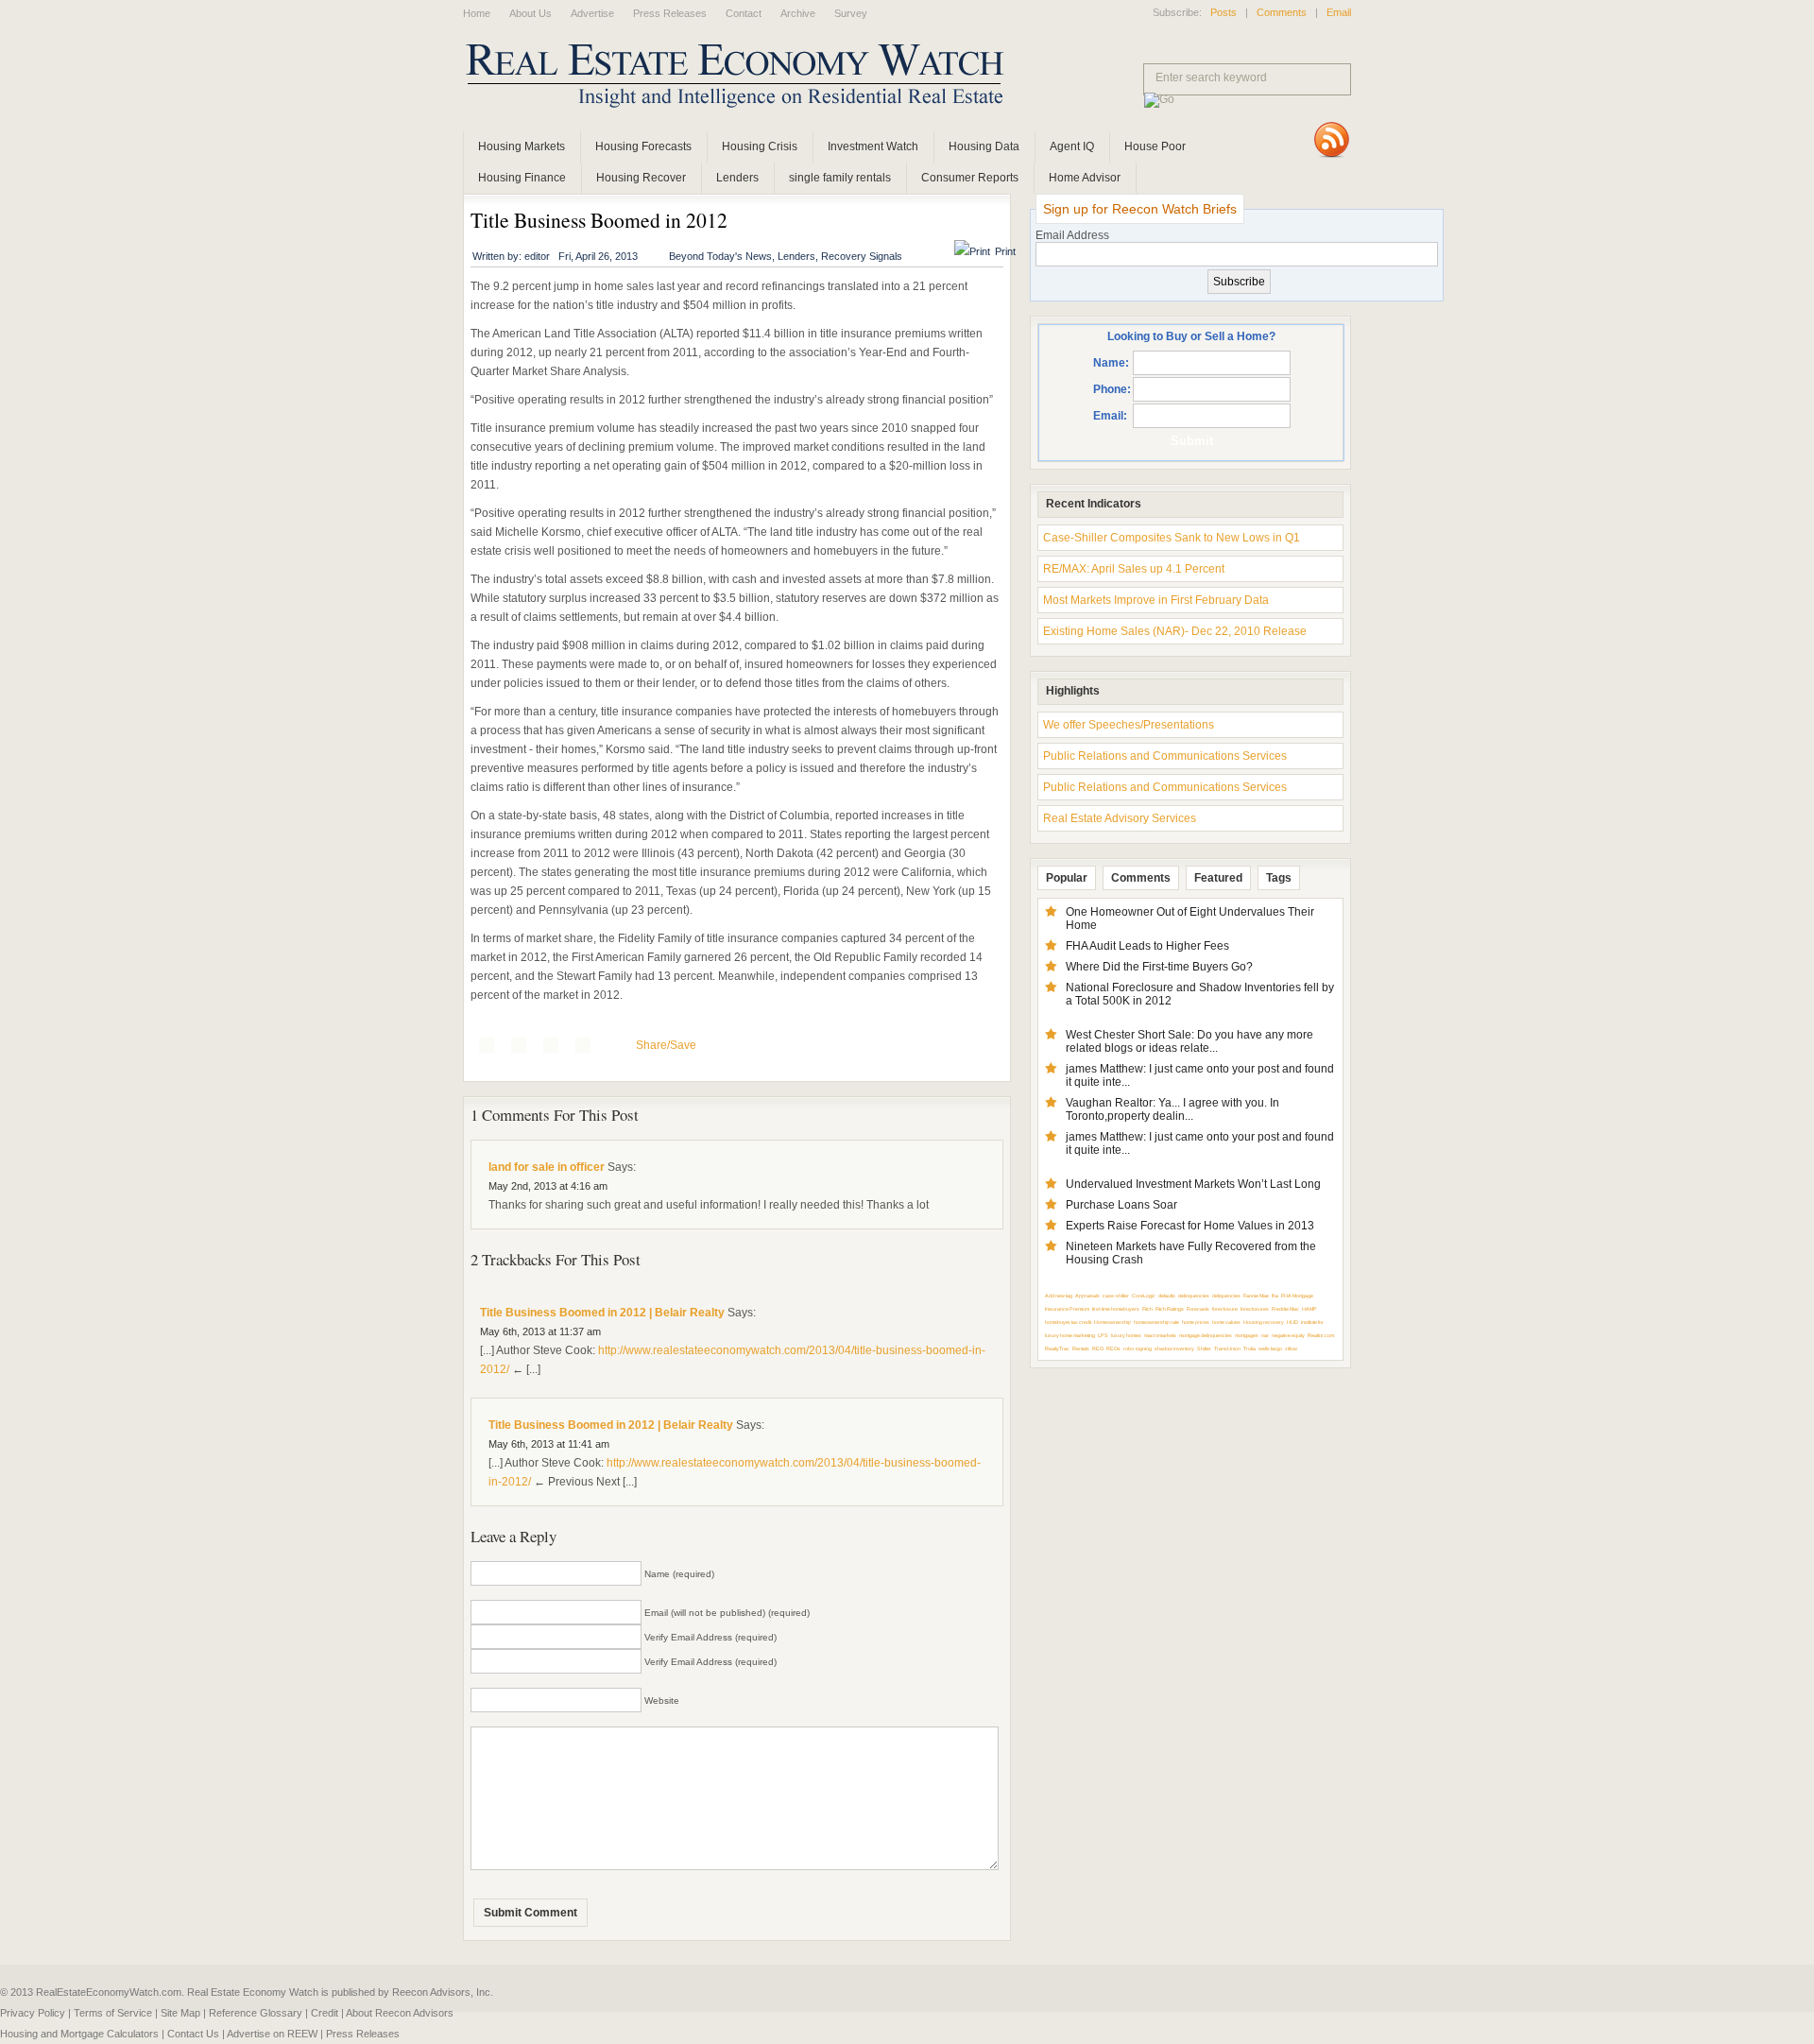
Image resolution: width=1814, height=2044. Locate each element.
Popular (1067, 878)
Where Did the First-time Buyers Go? (1159, 967)
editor (537, 256)
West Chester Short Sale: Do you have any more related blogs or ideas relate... (1189, 1041)
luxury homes (1126, 1335)
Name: (1111, 363)
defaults (1167, 1296)
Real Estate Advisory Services (1120, 818)
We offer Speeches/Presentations (1129, 725)
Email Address (1072, 235)
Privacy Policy (33, 2013)
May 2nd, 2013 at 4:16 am (548, 1186)
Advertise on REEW (272, 2034)
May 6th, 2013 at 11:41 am (549, 1444)
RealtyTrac (1057, 1348)
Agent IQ (1072, 146)
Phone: (1112, 389)
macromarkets (1160, 1335)
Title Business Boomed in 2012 (599, 220)
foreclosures (1255, 1309)
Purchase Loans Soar (1121, 1205)
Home (477, 13)
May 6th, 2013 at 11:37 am (540, 1331)
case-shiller (1116, 1296)
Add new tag (1059, 1296)
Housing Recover (641, 178)
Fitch (1147, 1309)
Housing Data (984, 146)
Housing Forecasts (643, 146)
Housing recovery (1264, 1322)
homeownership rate (1156, 1322)
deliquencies (1226, 1296)
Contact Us (193, 2034)
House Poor (1155, 146)
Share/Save (666, 1045)
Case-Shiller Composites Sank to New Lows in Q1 (1172, 538)
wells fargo (1270, 1348)
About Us (531, 13)
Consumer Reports (970, 178)
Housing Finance (522, 178)
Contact (744, 13)
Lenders (737, 178)
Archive (798, 13)
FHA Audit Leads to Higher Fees (1147, 946)
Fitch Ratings (1170, 1309)
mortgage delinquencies (1206, 1335)
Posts (1224, 12)
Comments (1282, 12)
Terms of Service (113, 2013)
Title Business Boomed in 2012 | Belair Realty (602, 1313)
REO (1098, 1348)
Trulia (1249, 1348)
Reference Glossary (256, 2013)
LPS (1103, 1335)
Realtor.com (1321, 1335)
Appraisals (1087, 1296)
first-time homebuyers (1116, 1309)
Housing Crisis (760, 146)
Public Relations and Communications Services (1165, 756)
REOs (1113, 1348)
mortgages (1247, 1335)
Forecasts (1198, 1309)
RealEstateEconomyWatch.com (709, 80)
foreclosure (1225, 1309)
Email (1339, 12)
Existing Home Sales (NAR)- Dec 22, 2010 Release (1175, 631)
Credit (325, 2013)
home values (1226, 1322)
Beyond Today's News (720, 256)
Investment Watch (873, 146)
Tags (1279, 878)
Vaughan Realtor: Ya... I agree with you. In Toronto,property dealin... (1172, 1109)
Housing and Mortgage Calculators (79, 2034)
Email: (1110, 416)
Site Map (180, 2013)
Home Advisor (1085, 178)
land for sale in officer (547, 1167)
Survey (851, 13)
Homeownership (1112, 1322)
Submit (1192, 441)
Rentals (1081, 1348)
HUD (1292, 1322)
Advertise (592, 13)
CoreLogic (1144, 1296)
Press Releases (670, 13)
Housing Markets (522, 146)
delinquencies (1194, 1296)
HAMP (1309, 1309)
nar (1265, 1335)
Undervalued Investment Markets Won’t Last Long (1193, 1184)
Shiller (1204, 1348)
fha (1275, 1296)
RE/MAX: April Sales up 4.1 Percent (1134, 569)
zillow (1291, 1348)
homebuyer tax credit (1068, 1322)
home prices (1196, 1322)
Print (1005, 251)
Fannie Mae (1256, 1296)
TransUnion (1227, 1348)
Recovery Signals (862, 256)
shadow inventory (1174, 1348)
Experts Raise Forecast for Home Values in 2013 (1190, 1226)
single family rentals (840, 178)
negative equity (1288, 1335)
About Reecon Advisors (400, 2013)
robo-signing (1138, 1348)
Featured (1218, 878)
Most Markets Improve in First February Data (1156, 600)
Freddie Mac (1285, 1309)
